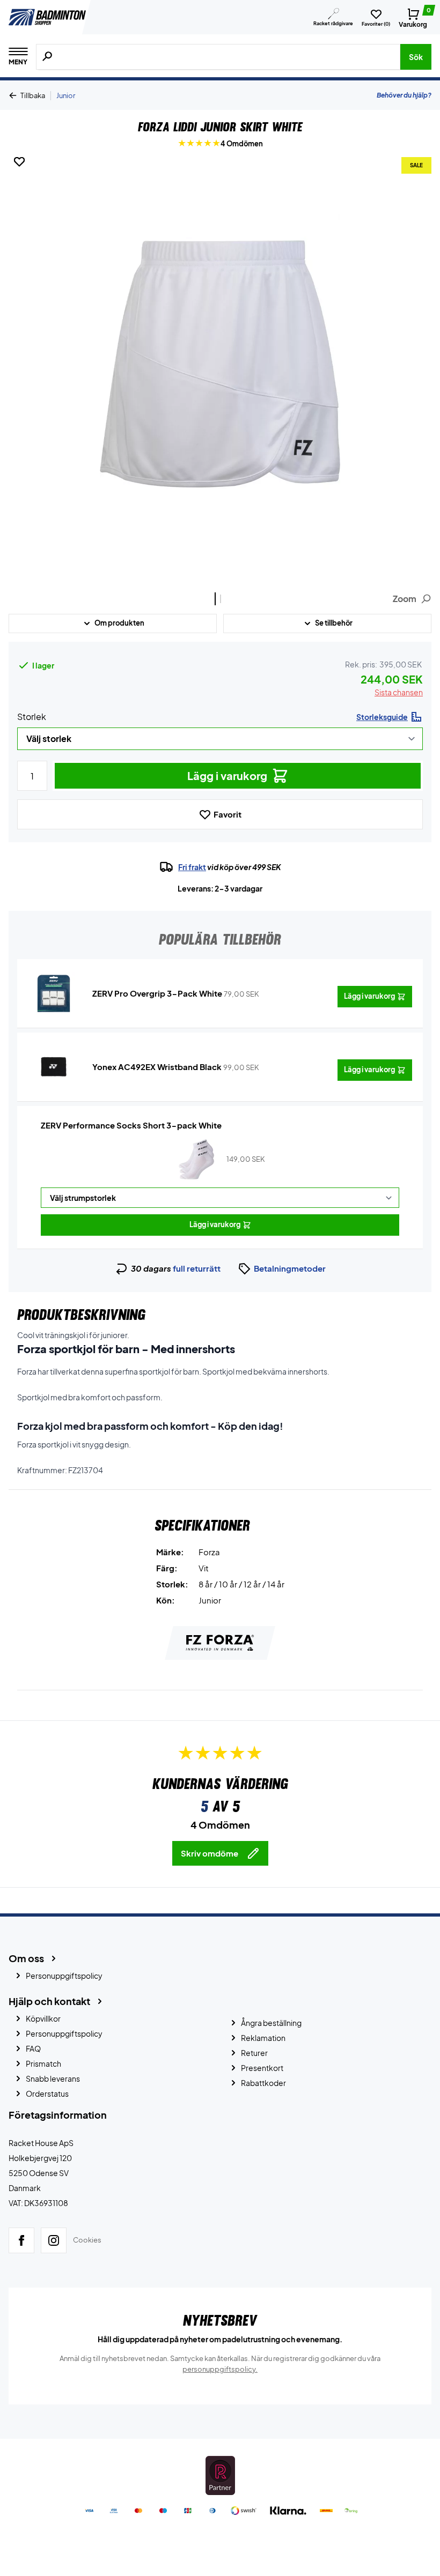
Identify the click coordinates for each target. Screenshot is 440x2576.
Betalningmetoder (290, 1268)
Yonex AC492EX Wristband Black (157, 1067)
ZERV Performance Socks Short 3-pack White (131, 1125)
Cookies (87, 2240)
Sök (416, 57)
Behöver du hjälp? (404, 95)
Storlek (32, 717)
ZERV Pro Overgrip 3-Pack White (157, 993)
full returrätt (197, 1268)
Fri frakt (192, 867)
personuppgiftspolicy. (220, 2369)
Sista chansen (399, 692)
